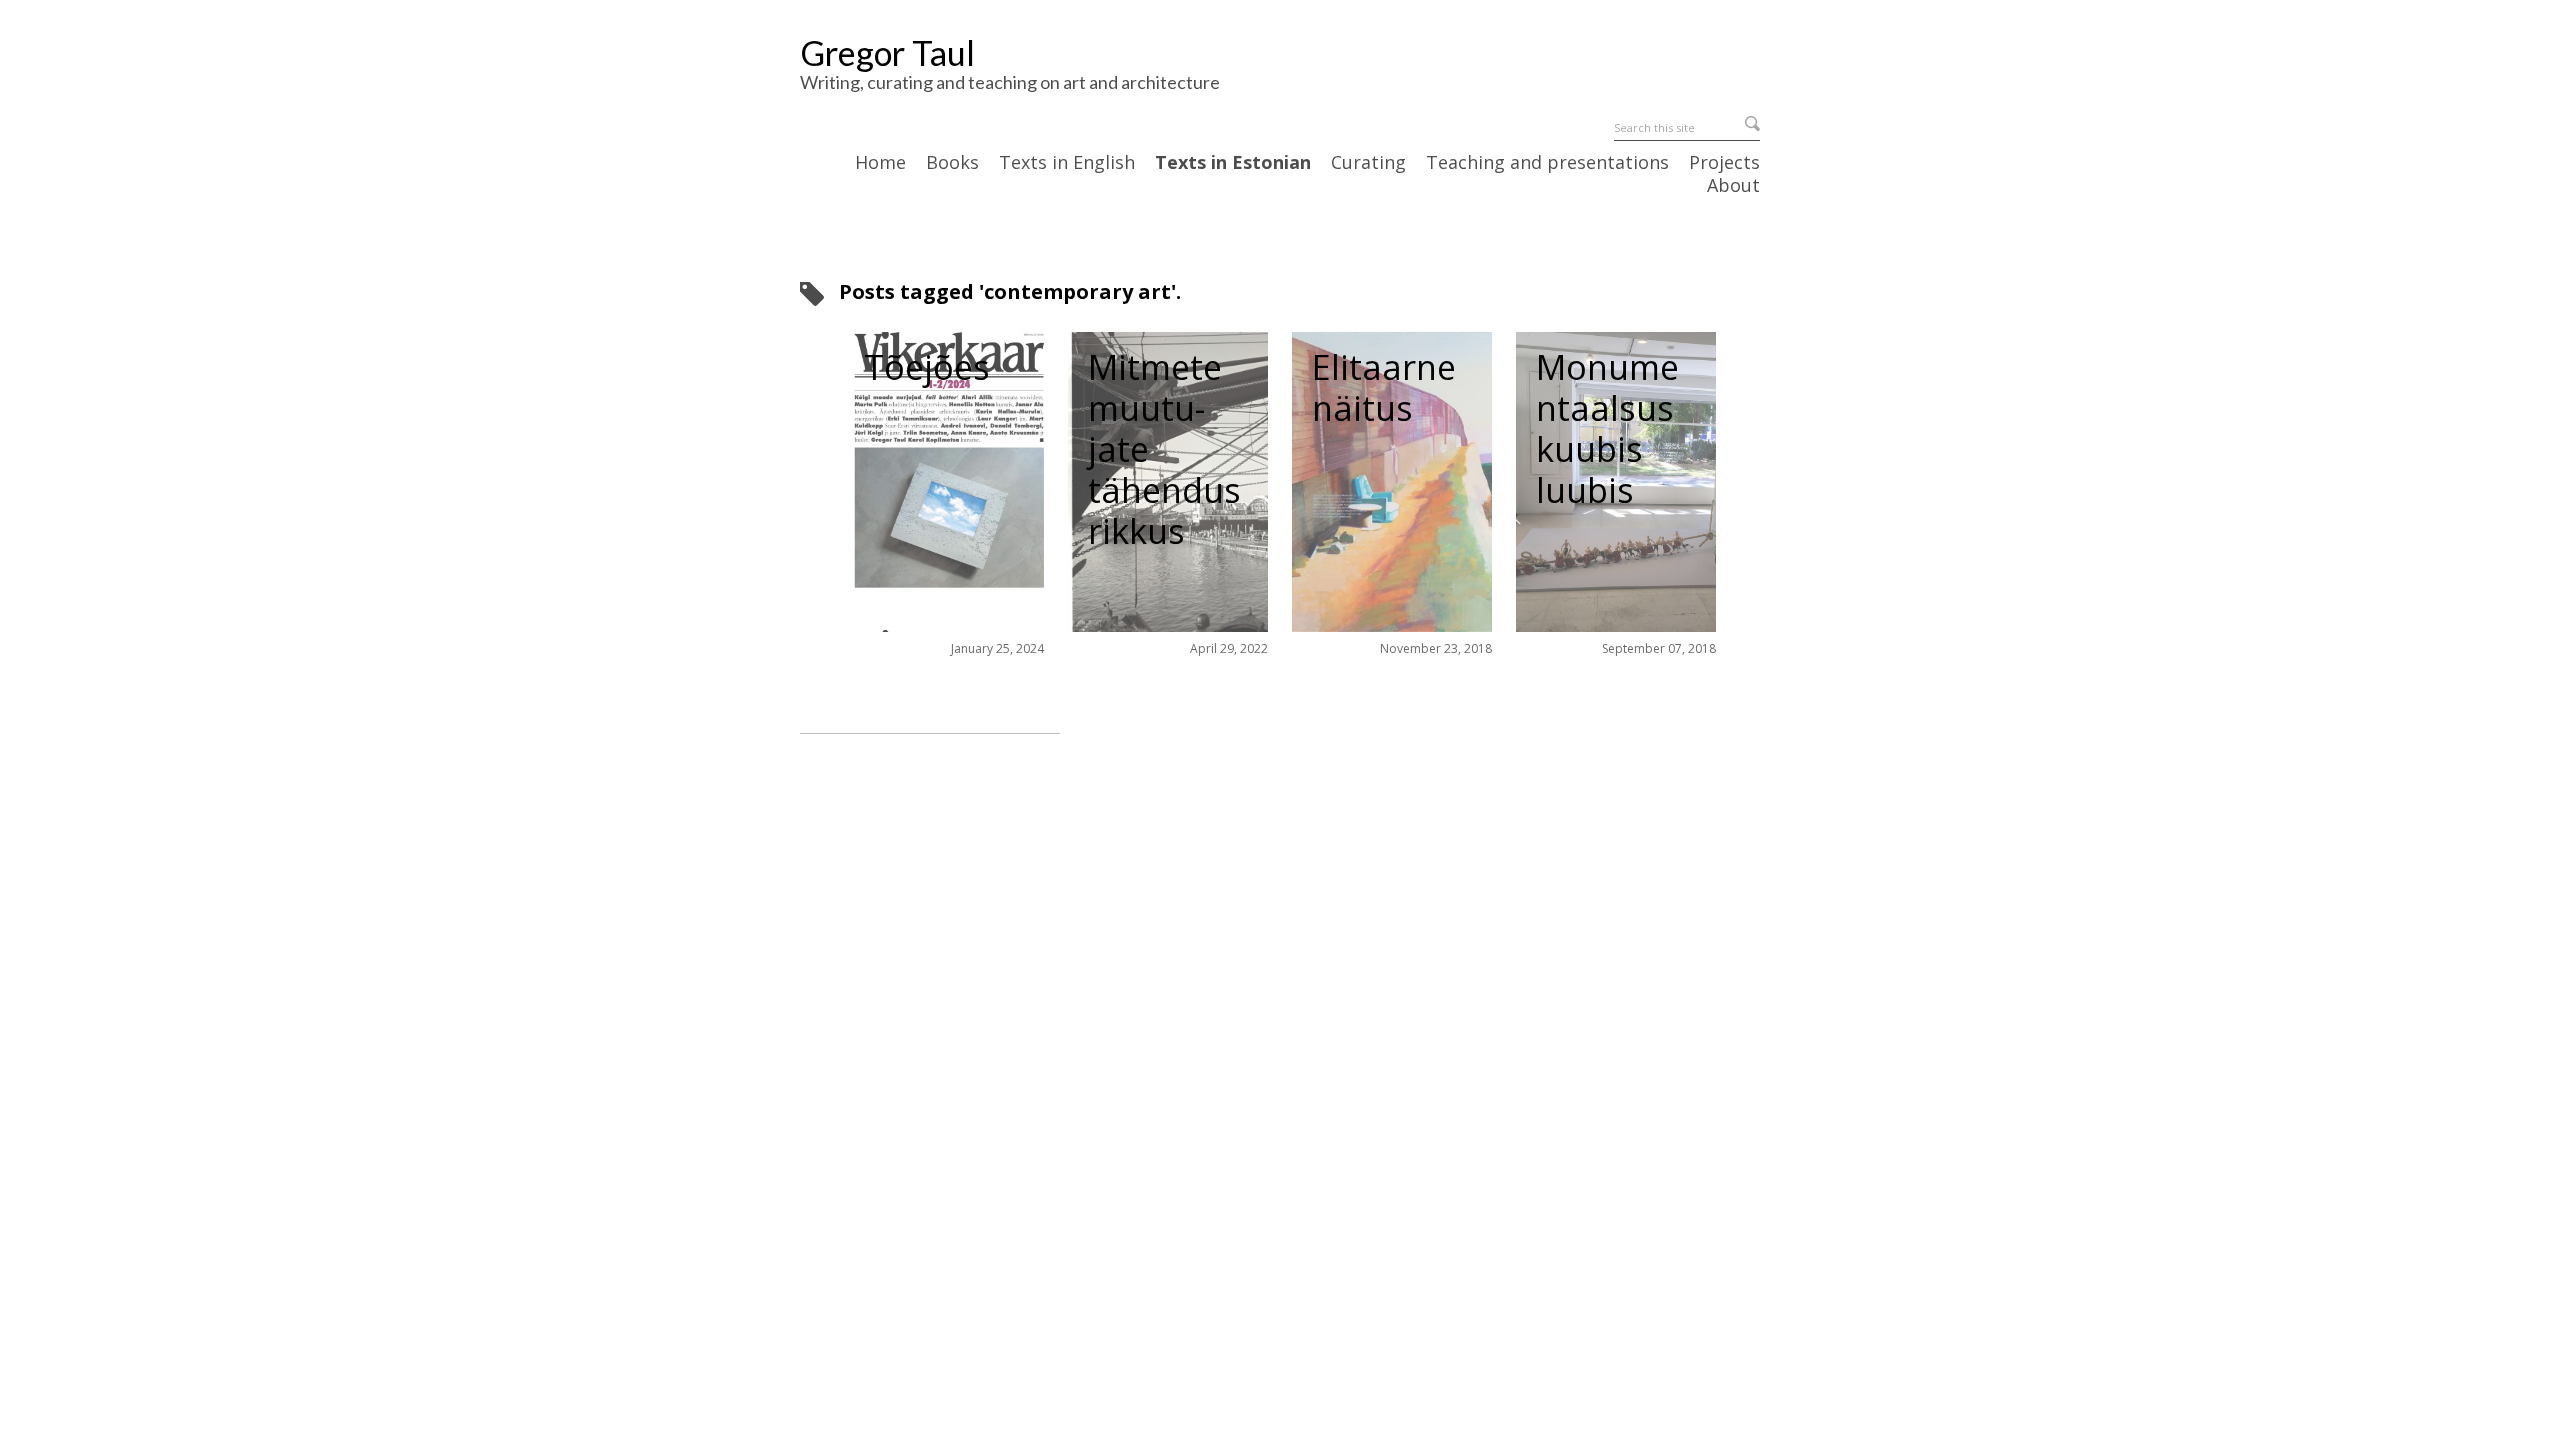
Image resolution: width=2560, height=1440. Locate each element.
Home (880, 163)
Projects (1724, 163)
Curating (1368, 163)
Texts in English (1067, 163)
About (1733, 186)
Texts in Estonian (1233, 163)
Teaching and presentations (1547, 163)
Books (952, 163)
